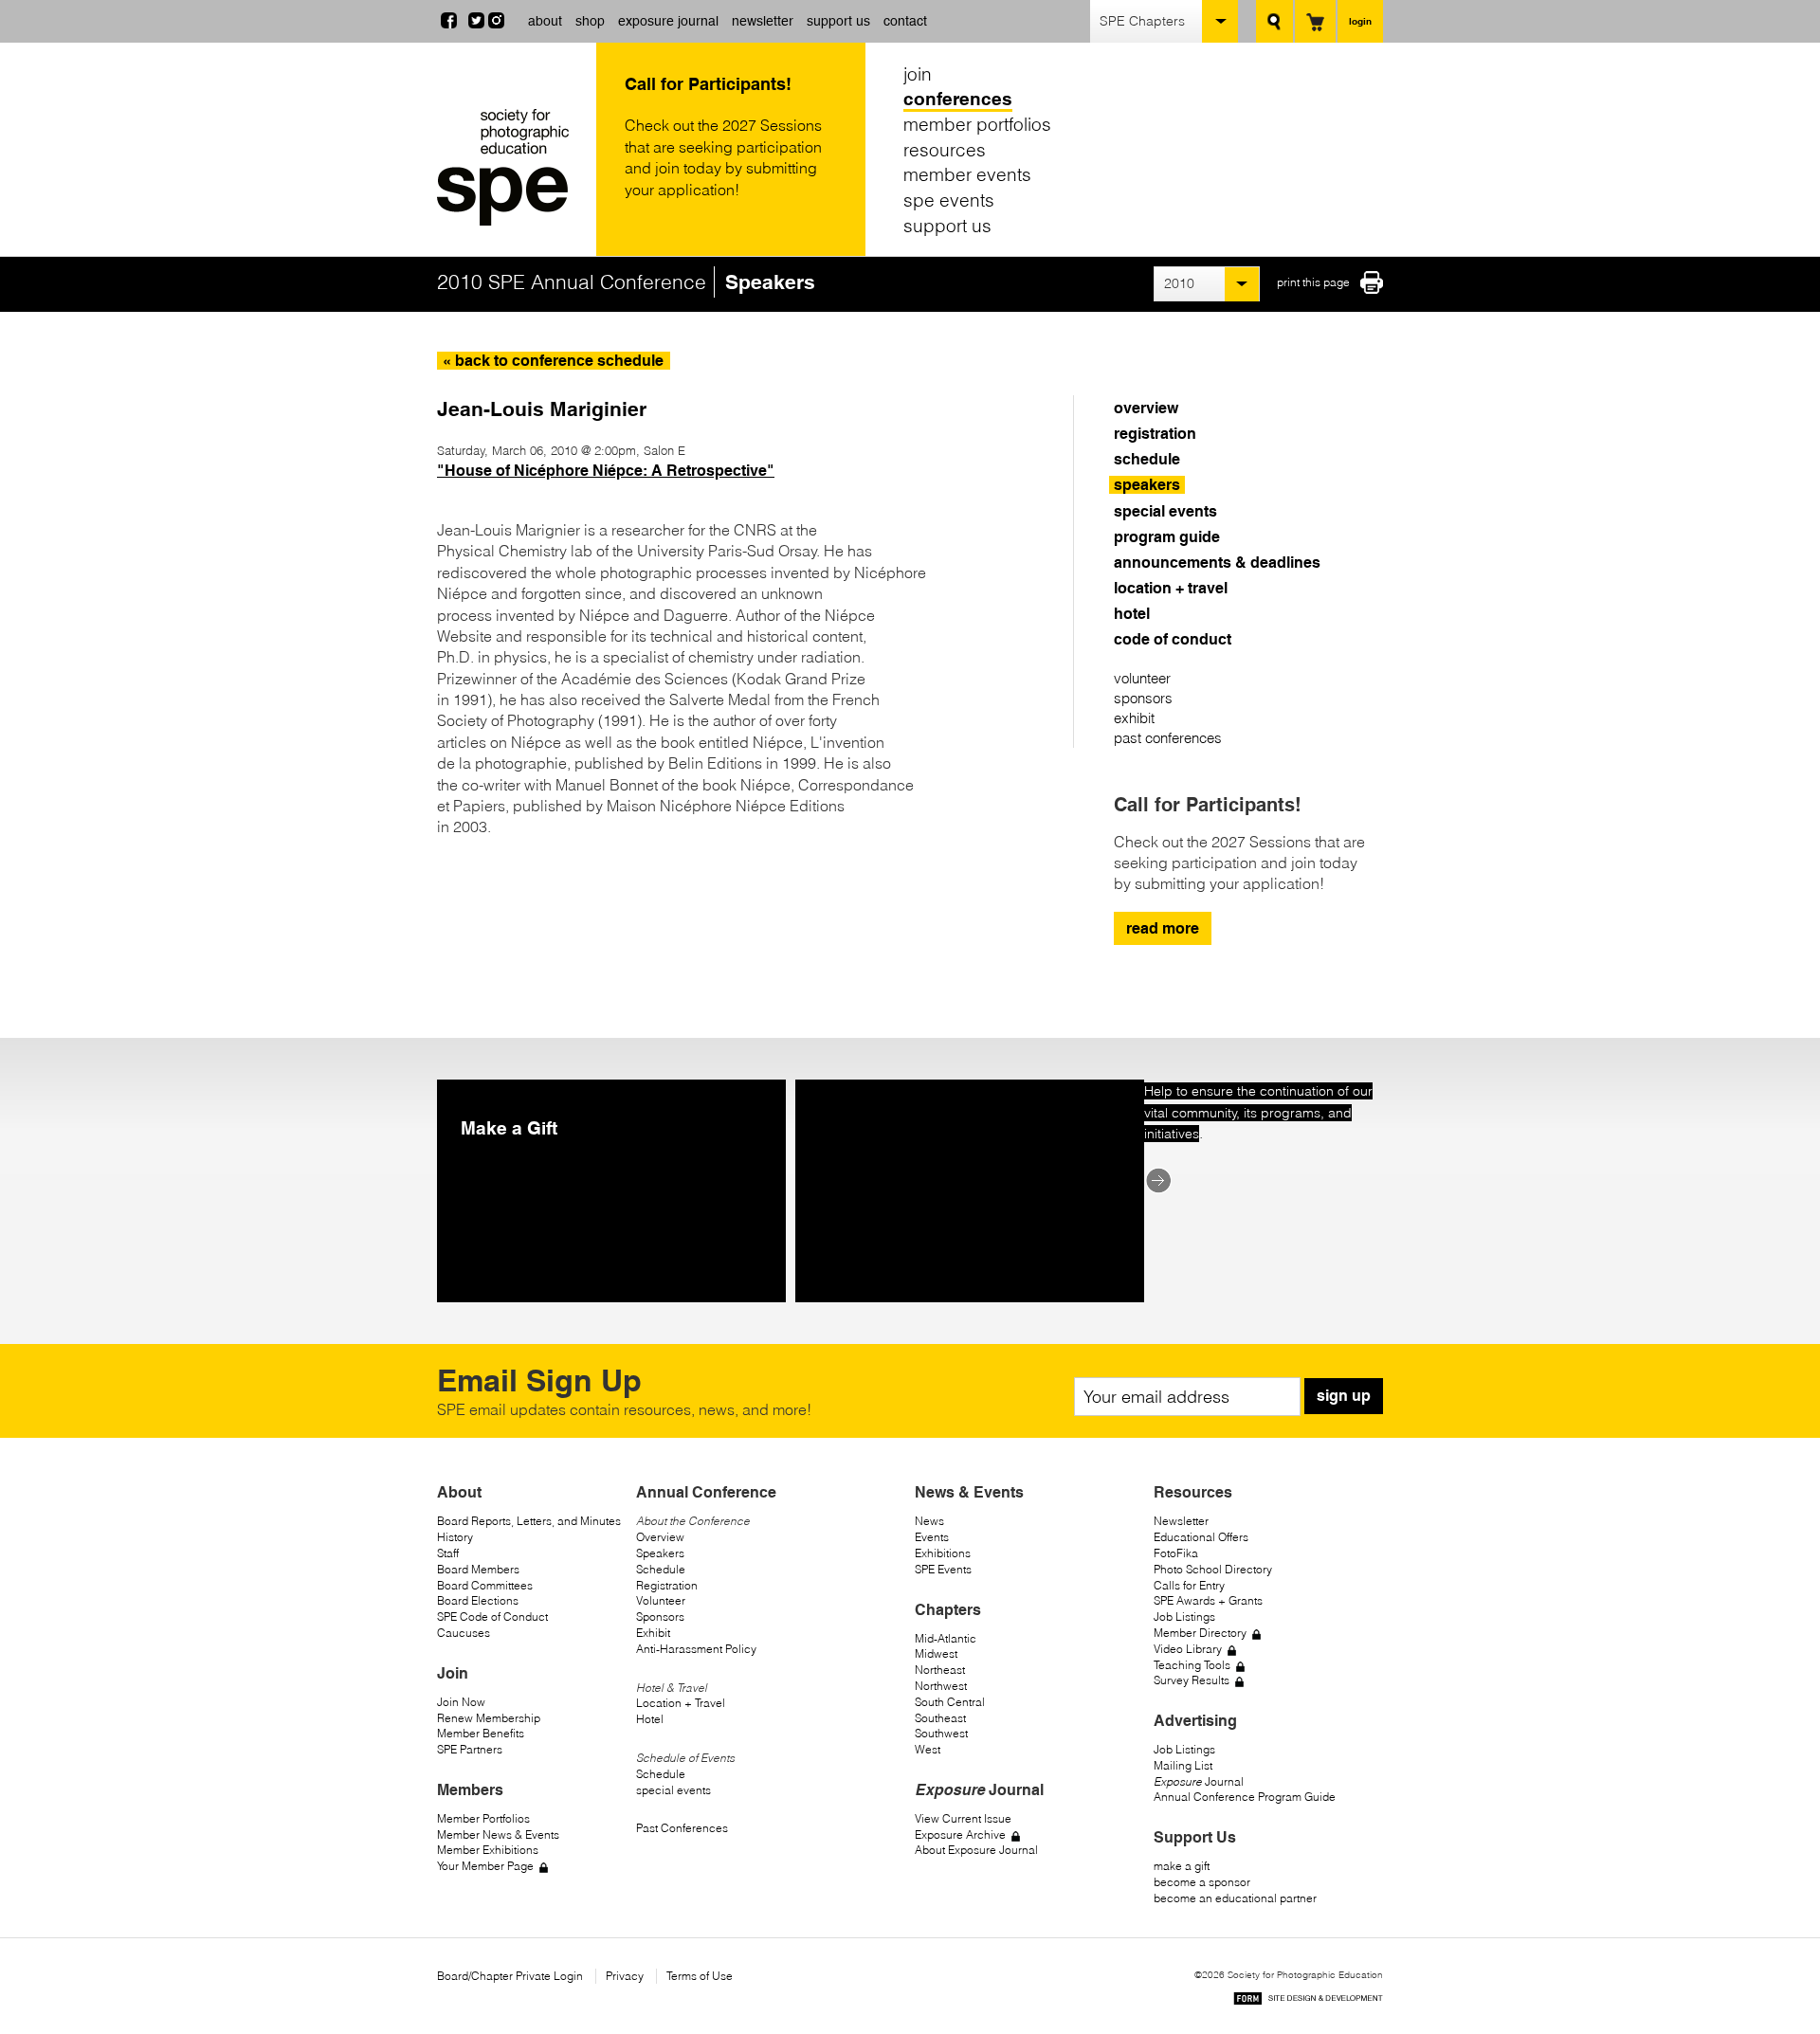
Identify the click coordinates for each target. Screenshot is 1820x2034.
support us (838, 21)
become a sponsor (1202, 1882)
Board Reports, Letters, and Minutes (529, 1521)
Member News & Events (498, 1834)
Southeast (940, 1718)
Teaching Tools (1192, 1665)
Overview (660, 1537)
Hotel (650, 1719)
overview (1146, 408)
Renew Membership (489, 1718)
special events (1165, 511)
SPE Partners (470, 1749)
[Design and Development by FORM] (1308, 2001)
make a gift (1182, 1866)
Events (932, 1537)
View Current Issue (963, 1818)
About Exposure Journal (976, 1850)
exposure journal (668, 21)
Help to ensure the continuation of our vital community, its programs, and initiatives (1258, 1112)
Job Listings (1184, 1616)
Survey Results (1192, 1680)
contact (905, 21)
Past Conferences (682, 1828)
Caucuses (464, 1633)
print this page (1313, 282)
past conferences (1168, 738)
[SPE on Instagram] (496, 23)
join (918, 74)
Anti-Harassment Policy (696, 1649)
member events (967, 174)
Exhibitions (943, 1553)
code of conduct (1173, 639)
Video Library (1188, 1649)
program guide (1167, 537)
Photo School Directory (1213, 1569)
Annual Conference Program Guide (1245, 1797)
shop (590, 21)
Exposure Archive (960, 1834)
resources (945, 150)
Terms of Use (700, 1976)
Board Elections (478, 1600)
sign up (1344, 1396)
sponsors (1143, 698)
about (545, 21)
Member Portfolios (483, 1818)
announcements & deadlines (1217, 563)
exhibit (1134, 718)
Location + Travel (681, 1703)
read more (1163, 928)
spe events (949, 200)
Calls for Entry (1189, 1585)
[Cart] (1315, 21)
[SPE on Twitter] (476, 23)
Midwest (936, 1653)
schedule (1147, 459)
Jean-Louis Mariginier (542, 409)
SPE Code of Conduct (492, 1616)
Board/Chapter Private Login (510, 1976)
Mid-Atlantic (946, 1638)
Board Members (478, 1569)
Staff (448, 1553)
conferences (958, 100)
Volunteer (661, 1600)
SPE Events (943, 1569)
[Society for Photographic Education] (512, 167)
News (929, 1521)
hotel (1132, 614)
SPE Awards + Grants (1208, 1600)
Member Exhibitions (488, 1850)
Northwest (941, 1686)
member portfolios (977, 124)
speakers (1147, 485)
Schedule (661, 1569)
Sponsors (660, 1616)
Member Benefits (481, 1733)
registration (1155, 434)
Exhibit (653, 1633)
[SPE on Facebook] (449, 23)
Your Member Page (485, 1866)
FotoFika (1176, 1553)
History (455, 1537)
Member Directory (1200, 1633)
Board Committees (485, 1585)
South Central (950, 1702)
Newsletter (1181, 1521)
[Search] (1274, 21)
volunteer (1142, 678)
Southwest (941, 1733)
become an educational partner (1235, 1898)
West (928, 1749)
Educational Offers (1201, 1537)
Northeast (940, 1670)
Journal (1199, 1781)
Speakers (660, 1553)
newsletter (763, 21)
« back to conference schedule (553, 361)
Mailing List (1183, 1765)
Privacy (625, 1976)
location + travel (1171, 588)
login (1360, 21)
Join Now (461, 1702)
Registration (667, 1585)
